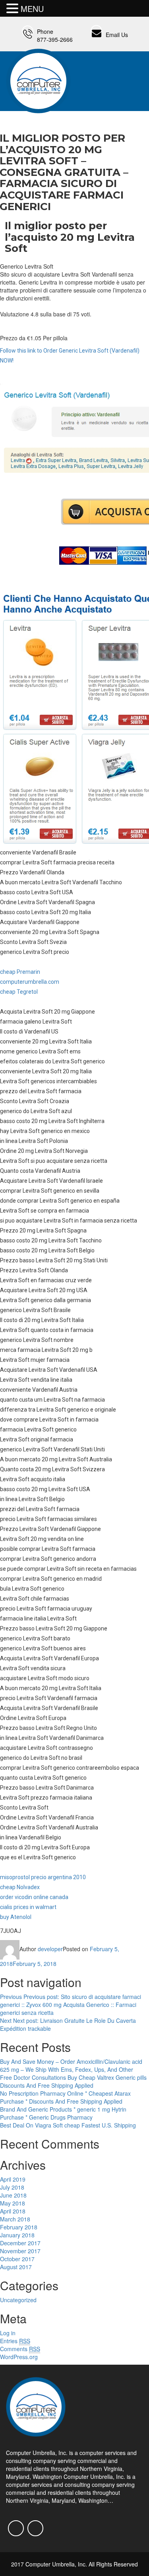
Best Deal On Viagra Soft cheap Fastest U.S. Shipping (68, 2125)
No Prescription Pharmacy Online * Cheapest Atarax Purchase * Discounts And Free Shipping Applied (65, 2097)
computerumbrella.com (30, 982)
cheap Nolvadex (20, 1887)
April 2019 (13, 2179)
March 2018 (15, 2219)
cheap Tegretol (19, 992)
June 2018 (13, 2195)
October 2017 (17, 2259)
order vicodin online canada (34, 1897)
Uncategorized (18, 2300)
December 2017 (20, 2243)
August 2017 (16, 2267)
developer (50, 1949)
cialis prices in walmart (28, 1907)
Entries (15, 2341)
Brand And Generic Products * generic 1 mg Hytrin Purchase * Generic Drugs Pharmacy (63, 2113)
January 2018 (17, 2235)
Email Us (117, 35)
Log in (8, 2333)
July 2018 (12, 2187)
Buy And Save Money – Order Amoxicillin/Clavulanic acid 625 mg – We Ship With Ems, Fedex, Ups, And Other (71, 2065)
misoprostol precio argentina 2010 (43, 1877)
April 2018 (13, 2211)
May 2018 (13, 2203)
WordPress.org (19, 2357)
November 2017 (20, 2251)
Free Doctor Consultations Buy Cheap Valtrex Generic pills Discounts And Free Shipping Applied (73, 2081)
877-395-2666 (55, 39)
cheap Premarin (20, 972)
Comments (20, 2349)
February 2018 (19, 2227)
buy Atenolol (16, 1917)
